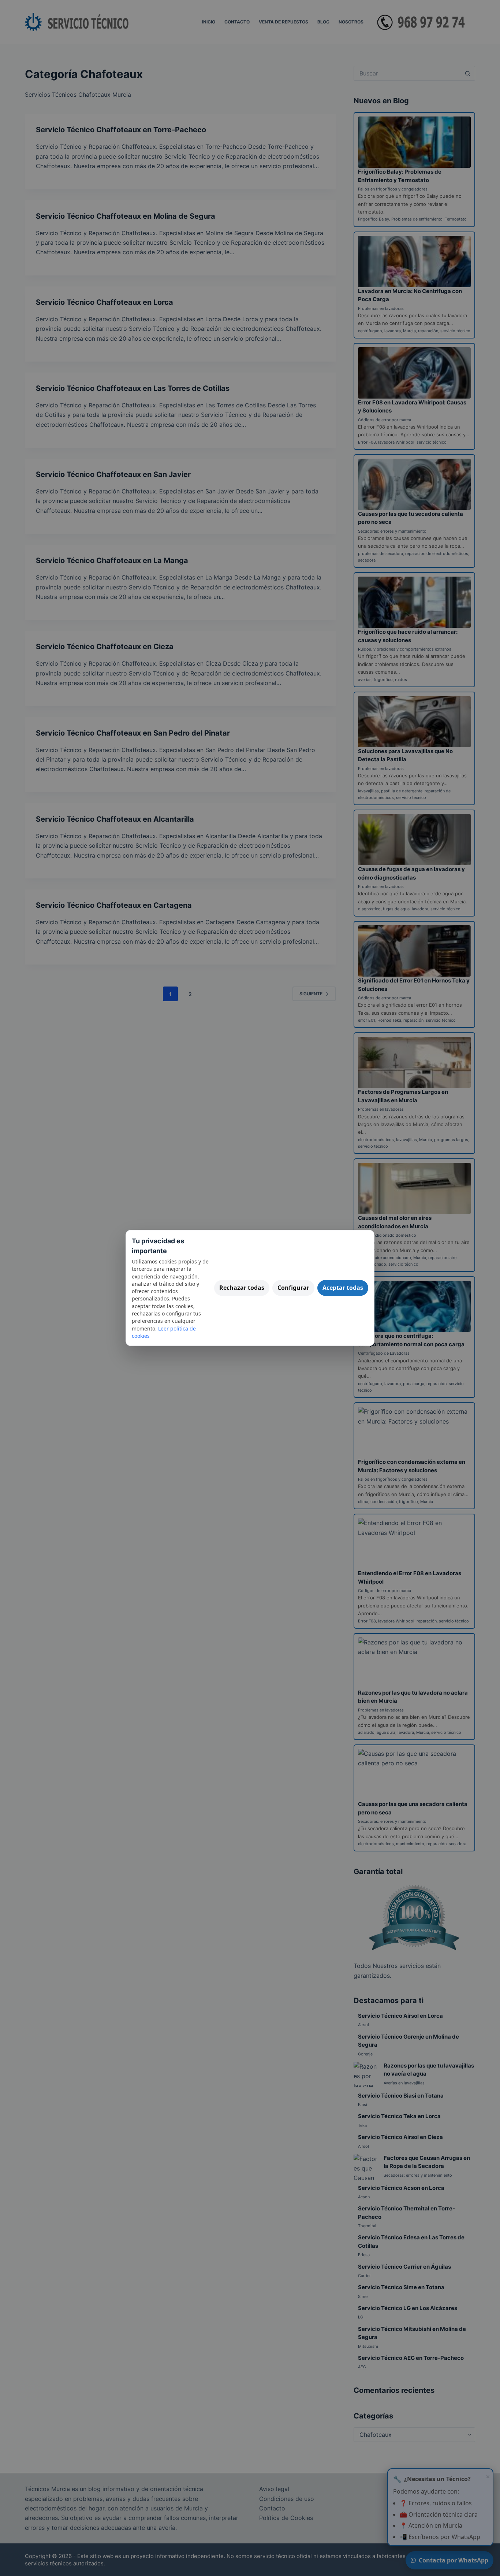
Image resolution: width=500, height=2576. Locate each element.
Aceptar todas (343, 1288)
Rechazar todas (242, 1288)
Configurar (293, 1288)
